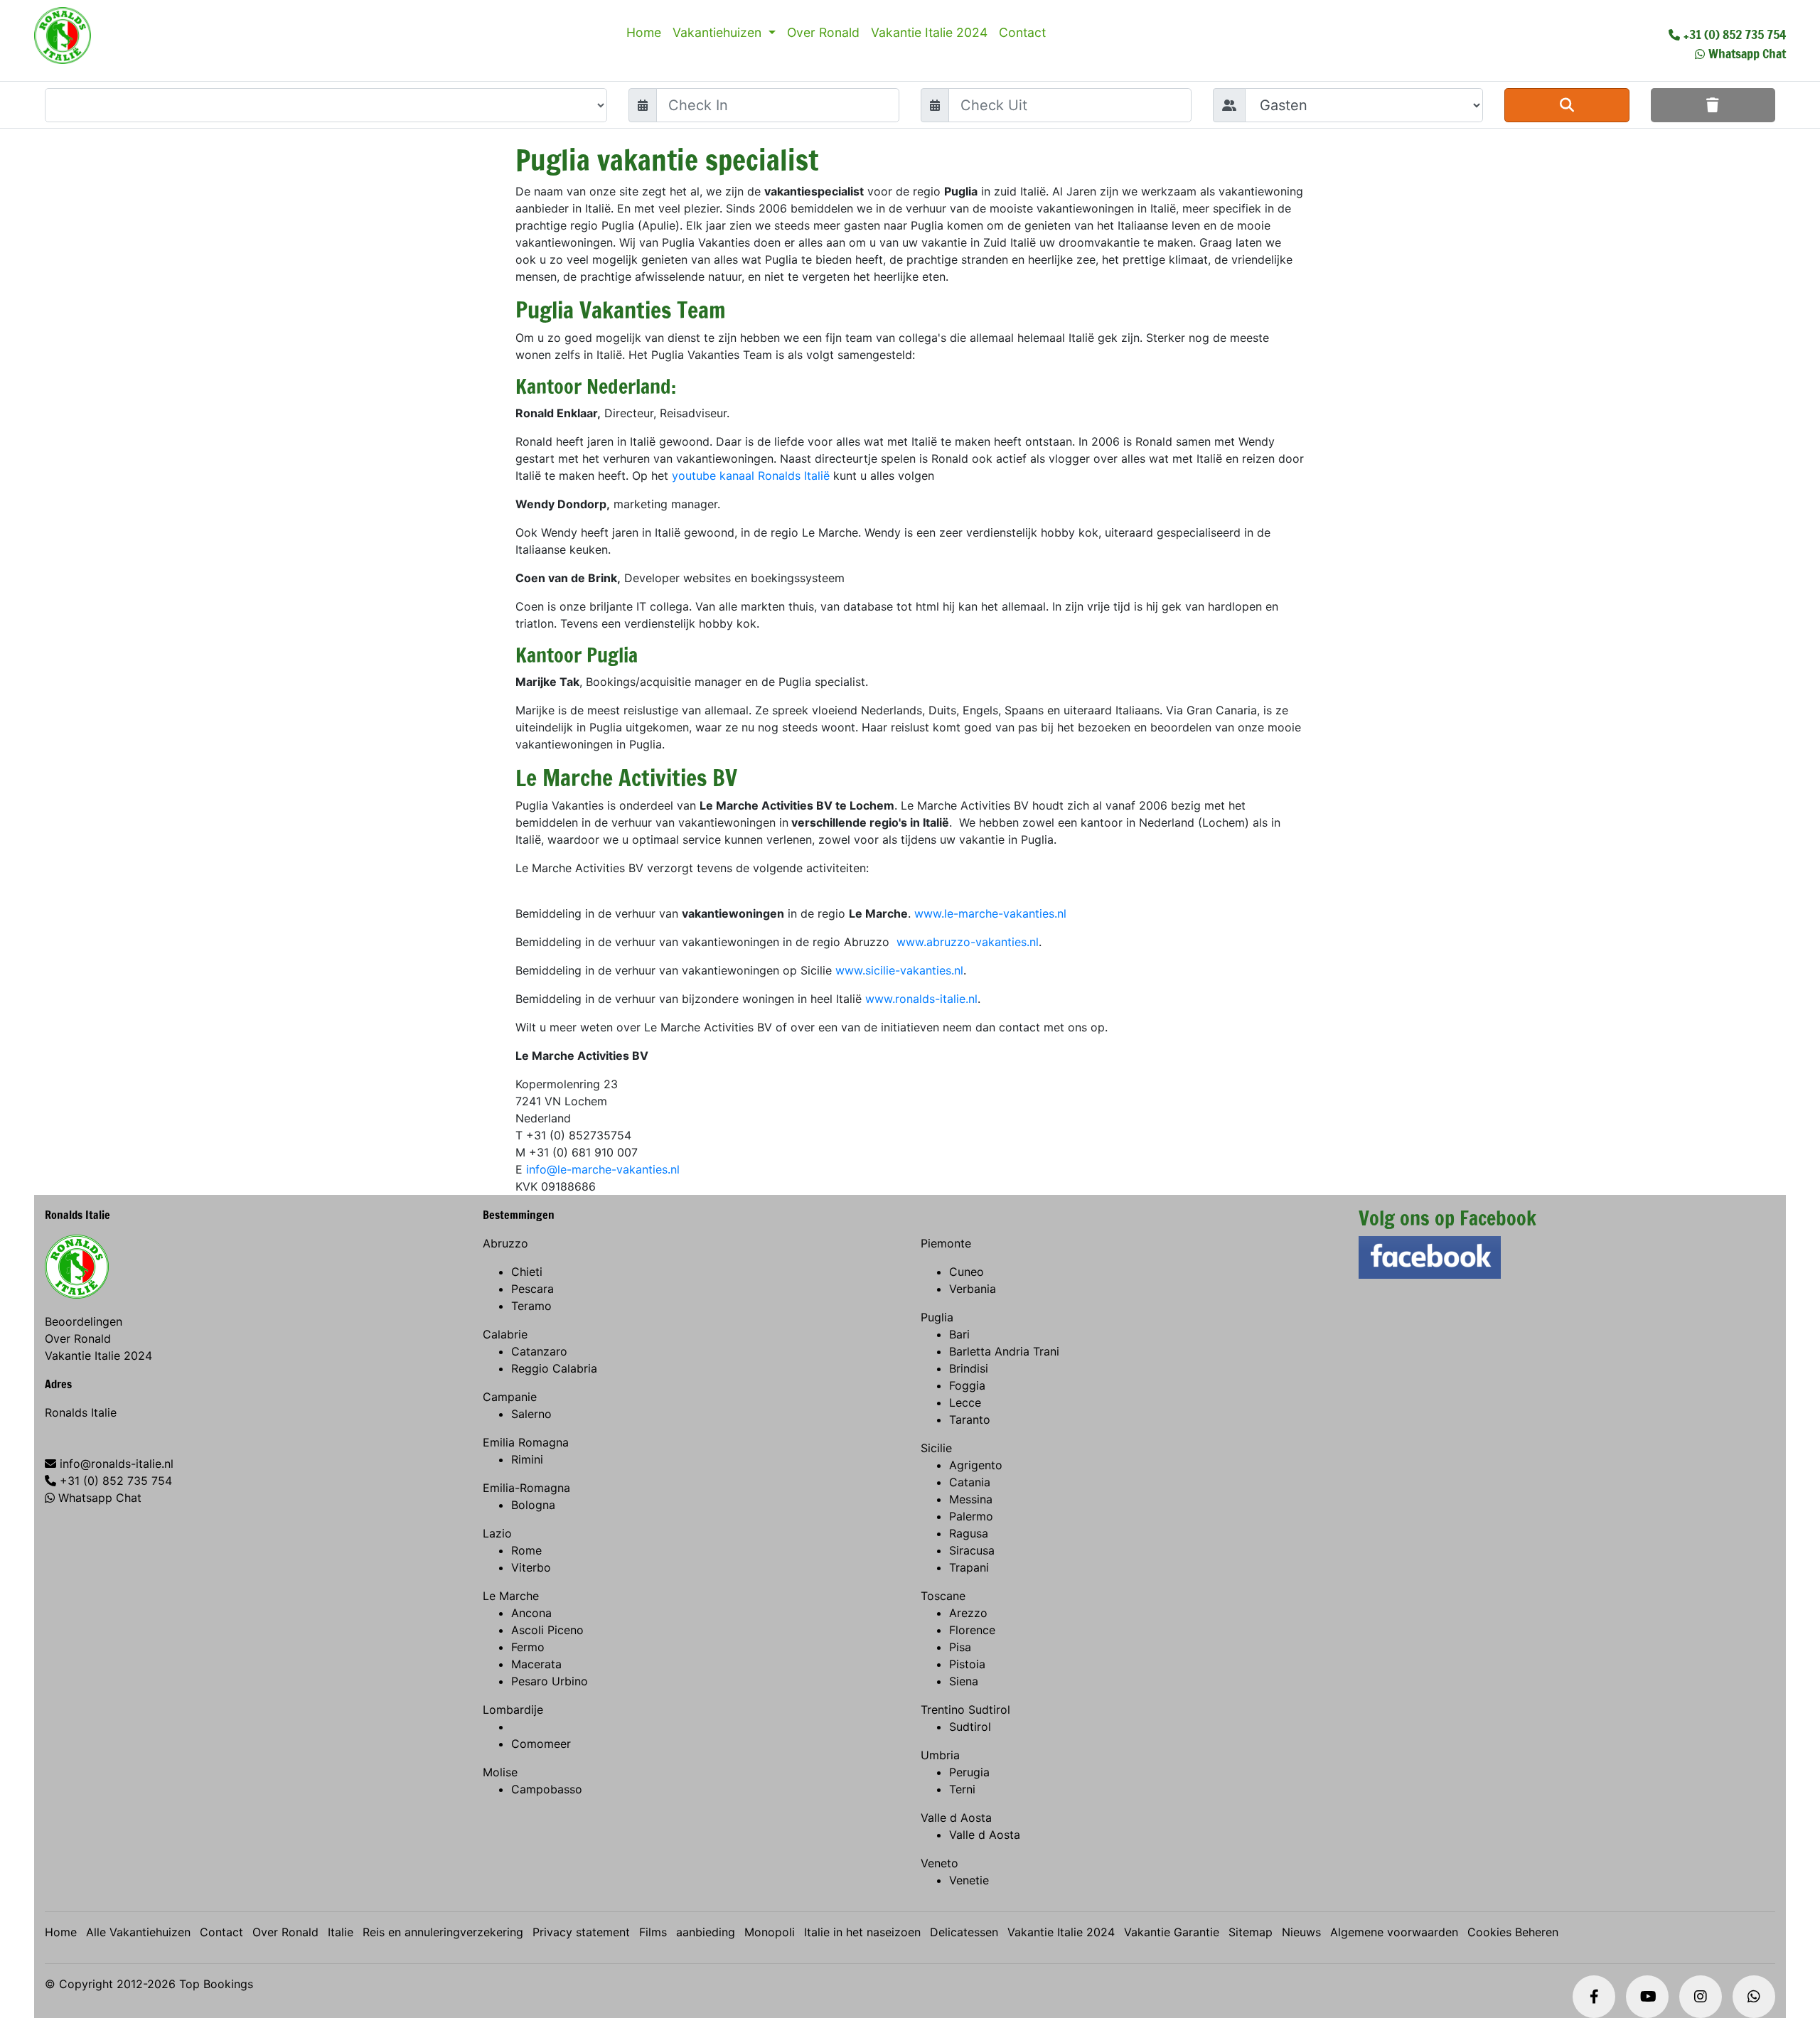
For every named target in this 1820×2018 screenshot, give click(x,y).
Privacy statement (581, 1932)
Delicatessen (964, 1932)
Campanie (510, 1397)
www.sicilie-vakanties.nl (899, 970)
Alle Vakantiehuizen (138, 1932)
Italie (341, 1932)
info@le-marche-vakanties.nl (603, 1169)
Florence (972, 1630)
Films (653, 1932)
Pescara (532, 1289)
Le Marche (511, 1596)
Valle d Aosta (956, 1818)
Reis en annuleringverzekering (443, 1932)
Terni (962, 1789)
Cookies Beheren (1513, 1932)
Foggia (967, 1385)
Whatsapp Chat (1747, 53)
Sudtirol (970, 1727)
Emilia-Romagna (526, 1488)
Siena (964, 1681)
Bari (959, 1334)
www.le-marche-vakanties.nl (990, 913)
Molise (500, 1772)
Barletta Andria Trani (1004, 1351)
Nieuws (1301, 1932)
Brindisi (969, 1368)
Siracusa (972, 1550)
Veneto (940, 1863)
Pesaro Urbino (550, 1681)
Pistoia (967, 1664)
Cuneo (967, 1272)
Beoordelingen (84, 1321)
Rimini (527, 1459)
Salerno (531, 1414)
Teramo (531, 1306)
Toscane (943, 1596)
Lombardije (513, 1710)
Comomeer (541, 1744)
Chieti (527, 1272)
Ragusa (969, 1533)
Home (644, 32)
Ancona (531, 1613)
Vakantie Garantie (1172, 1932)
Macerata (536, 1664)
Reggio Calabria (554, 1368)
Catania (970, 1482)
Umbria (940, 1755)
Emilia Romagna (526, 1442)
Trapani (969, 1567)
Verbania (973, 1289)
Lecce (965, 1402)
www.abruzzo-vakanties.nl (968, 942)
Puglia (937, 1317)
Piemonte (946, 1243)
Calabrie (505, 1334)
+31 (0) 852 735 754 (1735, 34)
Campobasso (547, 1789)
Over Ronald (823, 32)
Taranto (970, 1419)
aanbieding (706, 1932)
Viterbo (531, 1567)
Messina (971, 1499)
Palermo (971, 1516)
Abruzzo (505, 1243)
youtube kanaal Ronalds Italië (751, 476)
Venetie (969, 1880)
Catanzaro (539, 1351)
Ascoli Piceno (547, 1630)
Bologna (533, 1505)
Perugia (969, 1772)
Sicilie (936, 1448)
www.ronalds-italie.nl (921, 999)
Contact (1022, 32)
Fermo (528, 1647)
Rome (526, 1550)
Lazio (497, 1533)
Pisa (960, 1647)
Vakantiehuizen (719, 32)
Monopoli (770, 1932)
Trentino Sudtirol (965, 1710)
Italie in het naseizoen (862, 1932)
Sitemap (1251, 1932)
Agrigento (976, 1465)
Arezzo (968, 1613)
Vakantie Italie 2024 (929, 32)
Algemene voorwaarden (1394, 1932)
